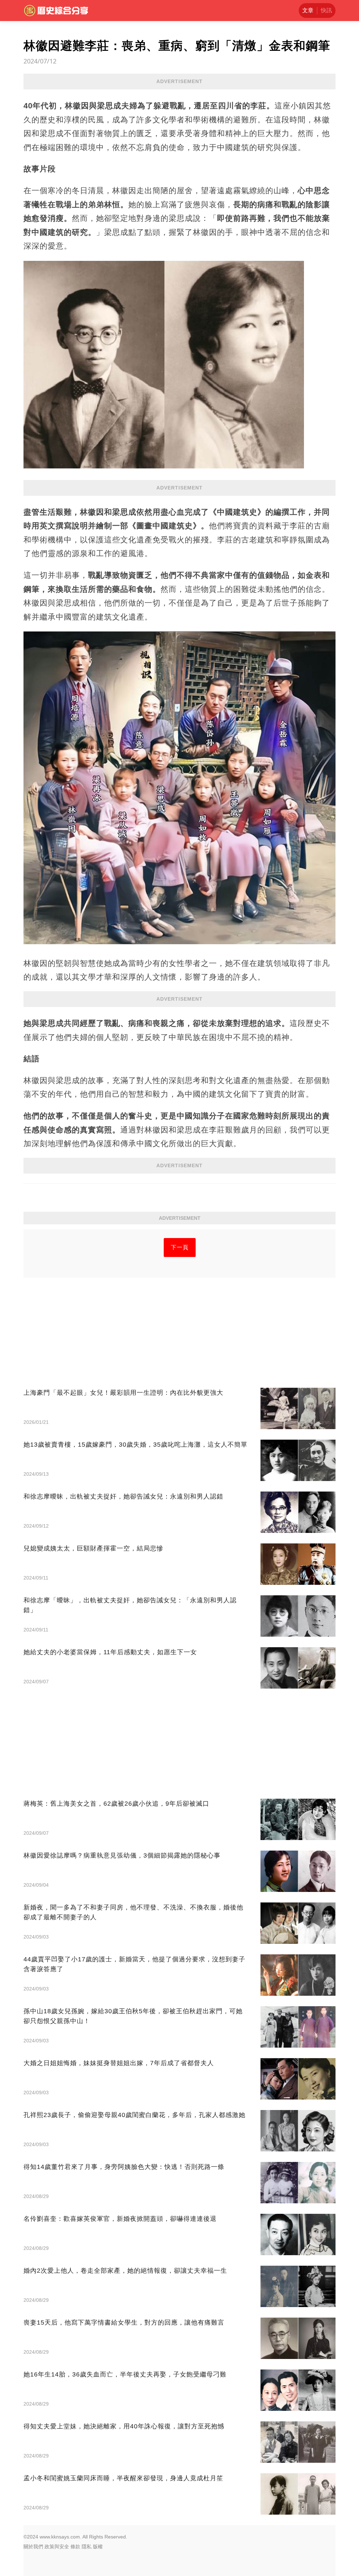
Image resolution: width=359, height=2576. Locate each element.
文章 (308, 10)
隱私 (87, 2547)
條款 (75, 2547)
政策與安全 (57, 2547)
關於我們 (33, 2547)
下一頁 (180, 1247)
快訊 (326, 10)
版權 (98, 2547)
